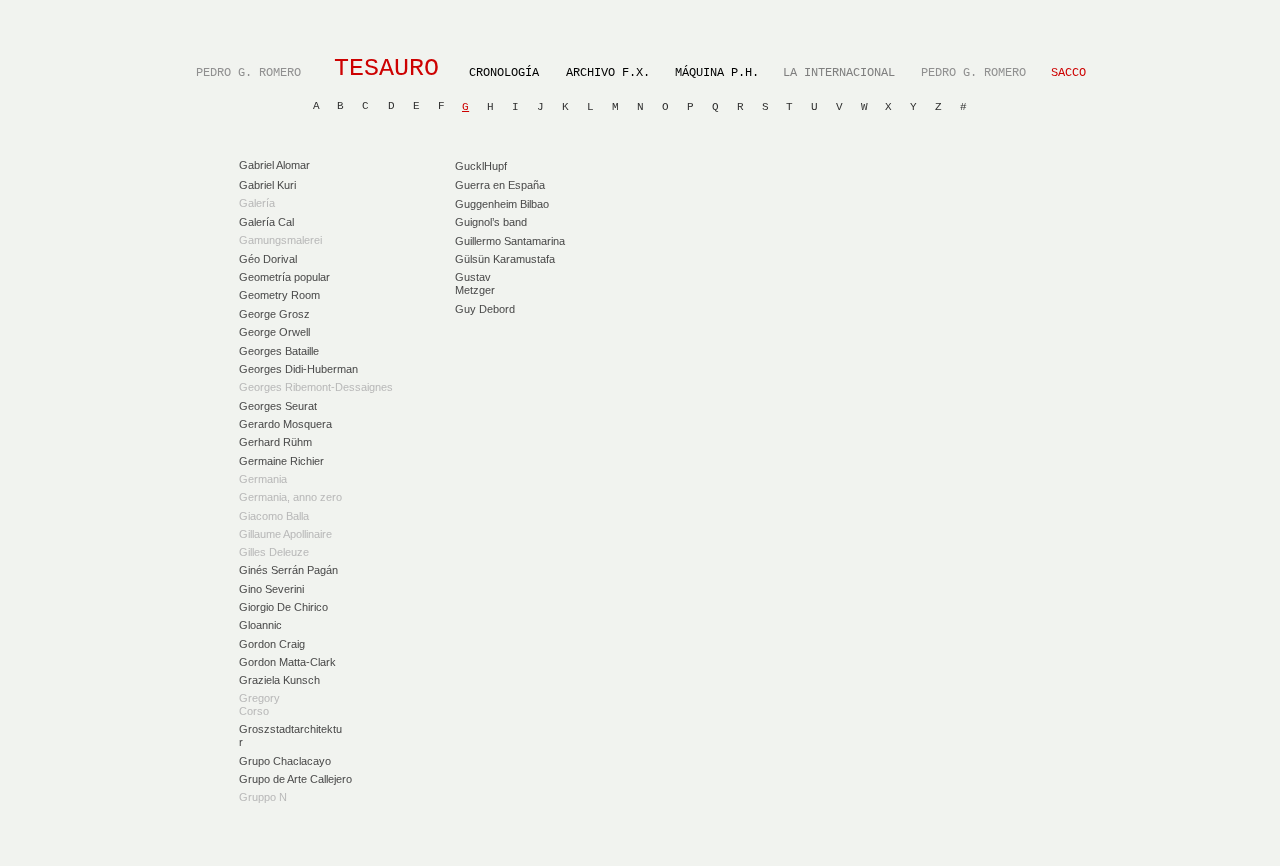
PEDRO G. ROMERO (248, 73)
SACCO (1068, 73)
